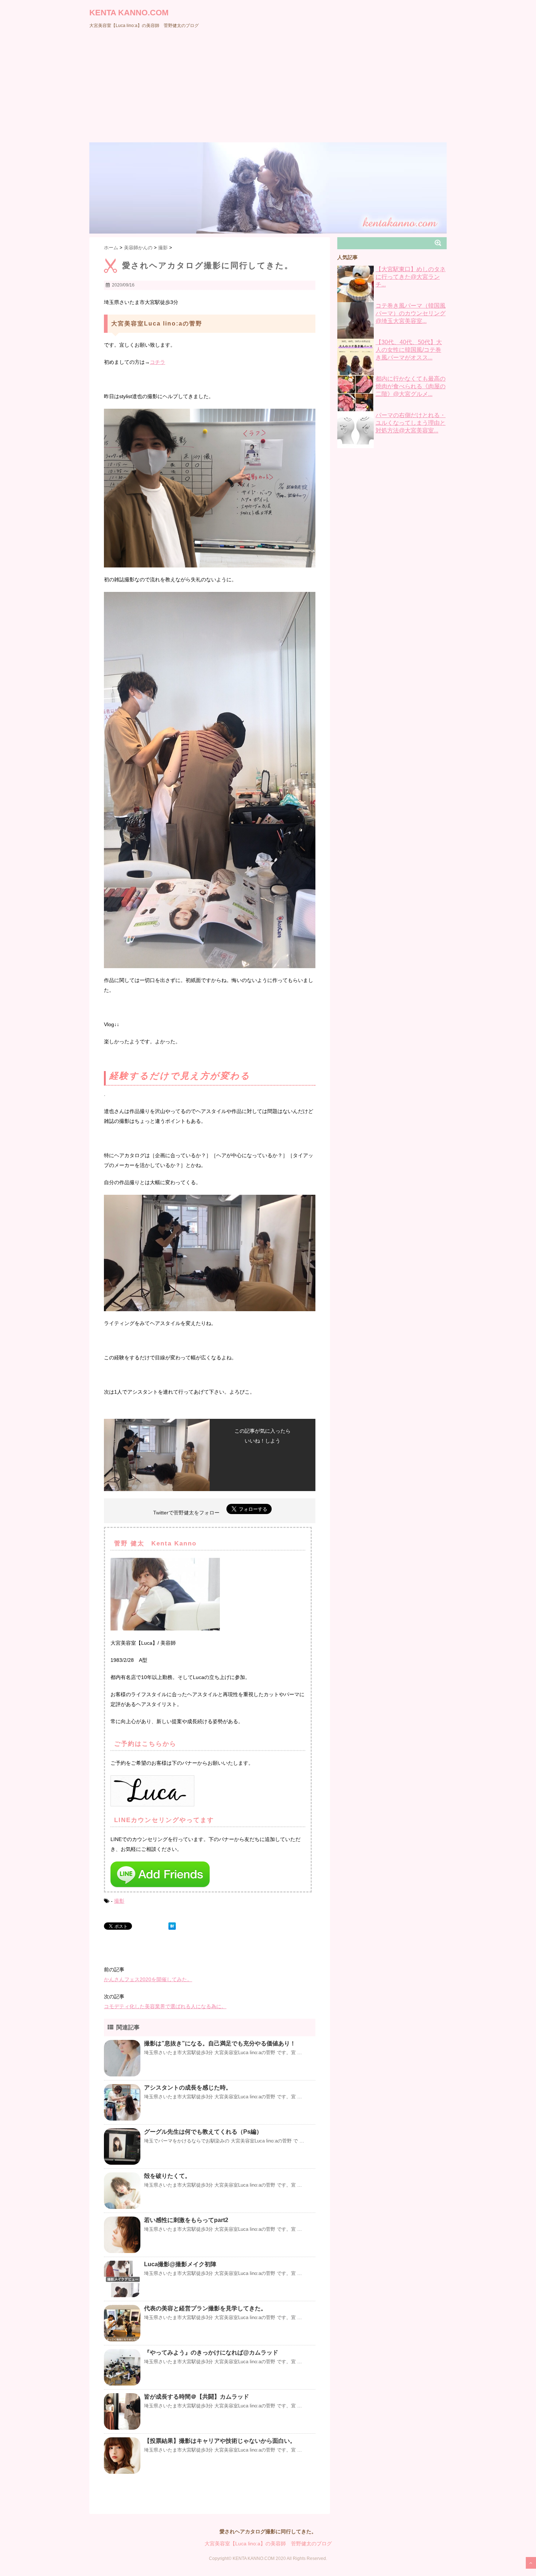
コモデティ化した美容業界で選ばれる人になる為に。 (165, 2006)
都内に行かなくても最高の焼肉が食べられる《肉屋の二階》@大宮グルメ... (411, 386)
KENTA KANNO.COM (129, 13)
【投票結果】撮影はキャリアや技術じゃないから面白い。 (220, 2441)
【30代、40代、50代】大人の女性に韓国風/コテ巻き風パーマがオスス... (409, 350)
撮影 (119, 1901)
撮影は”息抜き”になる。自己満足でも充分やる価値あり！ (220, 2043)
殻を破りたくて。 (167, 2176)
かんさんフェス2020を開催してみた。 (148, 1979)
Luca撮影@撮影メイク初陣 (180, 2264)
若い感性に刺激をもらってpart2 (186, 2220)
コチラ (158, 362)
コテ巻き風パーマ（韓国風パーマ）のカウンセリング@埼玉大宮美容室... (411, 313)
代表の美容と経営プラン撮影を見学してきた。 (205, 2308)
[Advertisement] (268, 88)
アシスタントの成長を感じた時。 (188, 2088)
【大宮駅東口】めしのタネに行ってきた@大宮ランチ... (411, 277)
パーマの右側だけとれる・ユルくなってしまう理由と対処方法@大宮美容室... (411, 423)
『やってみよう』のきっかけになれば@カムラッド (211, 2352)
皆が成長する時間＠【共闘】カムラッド (197, 2397)
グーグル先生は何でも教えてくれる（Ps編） (203, 2132)
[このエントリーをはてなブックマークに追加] (172, 1926)
